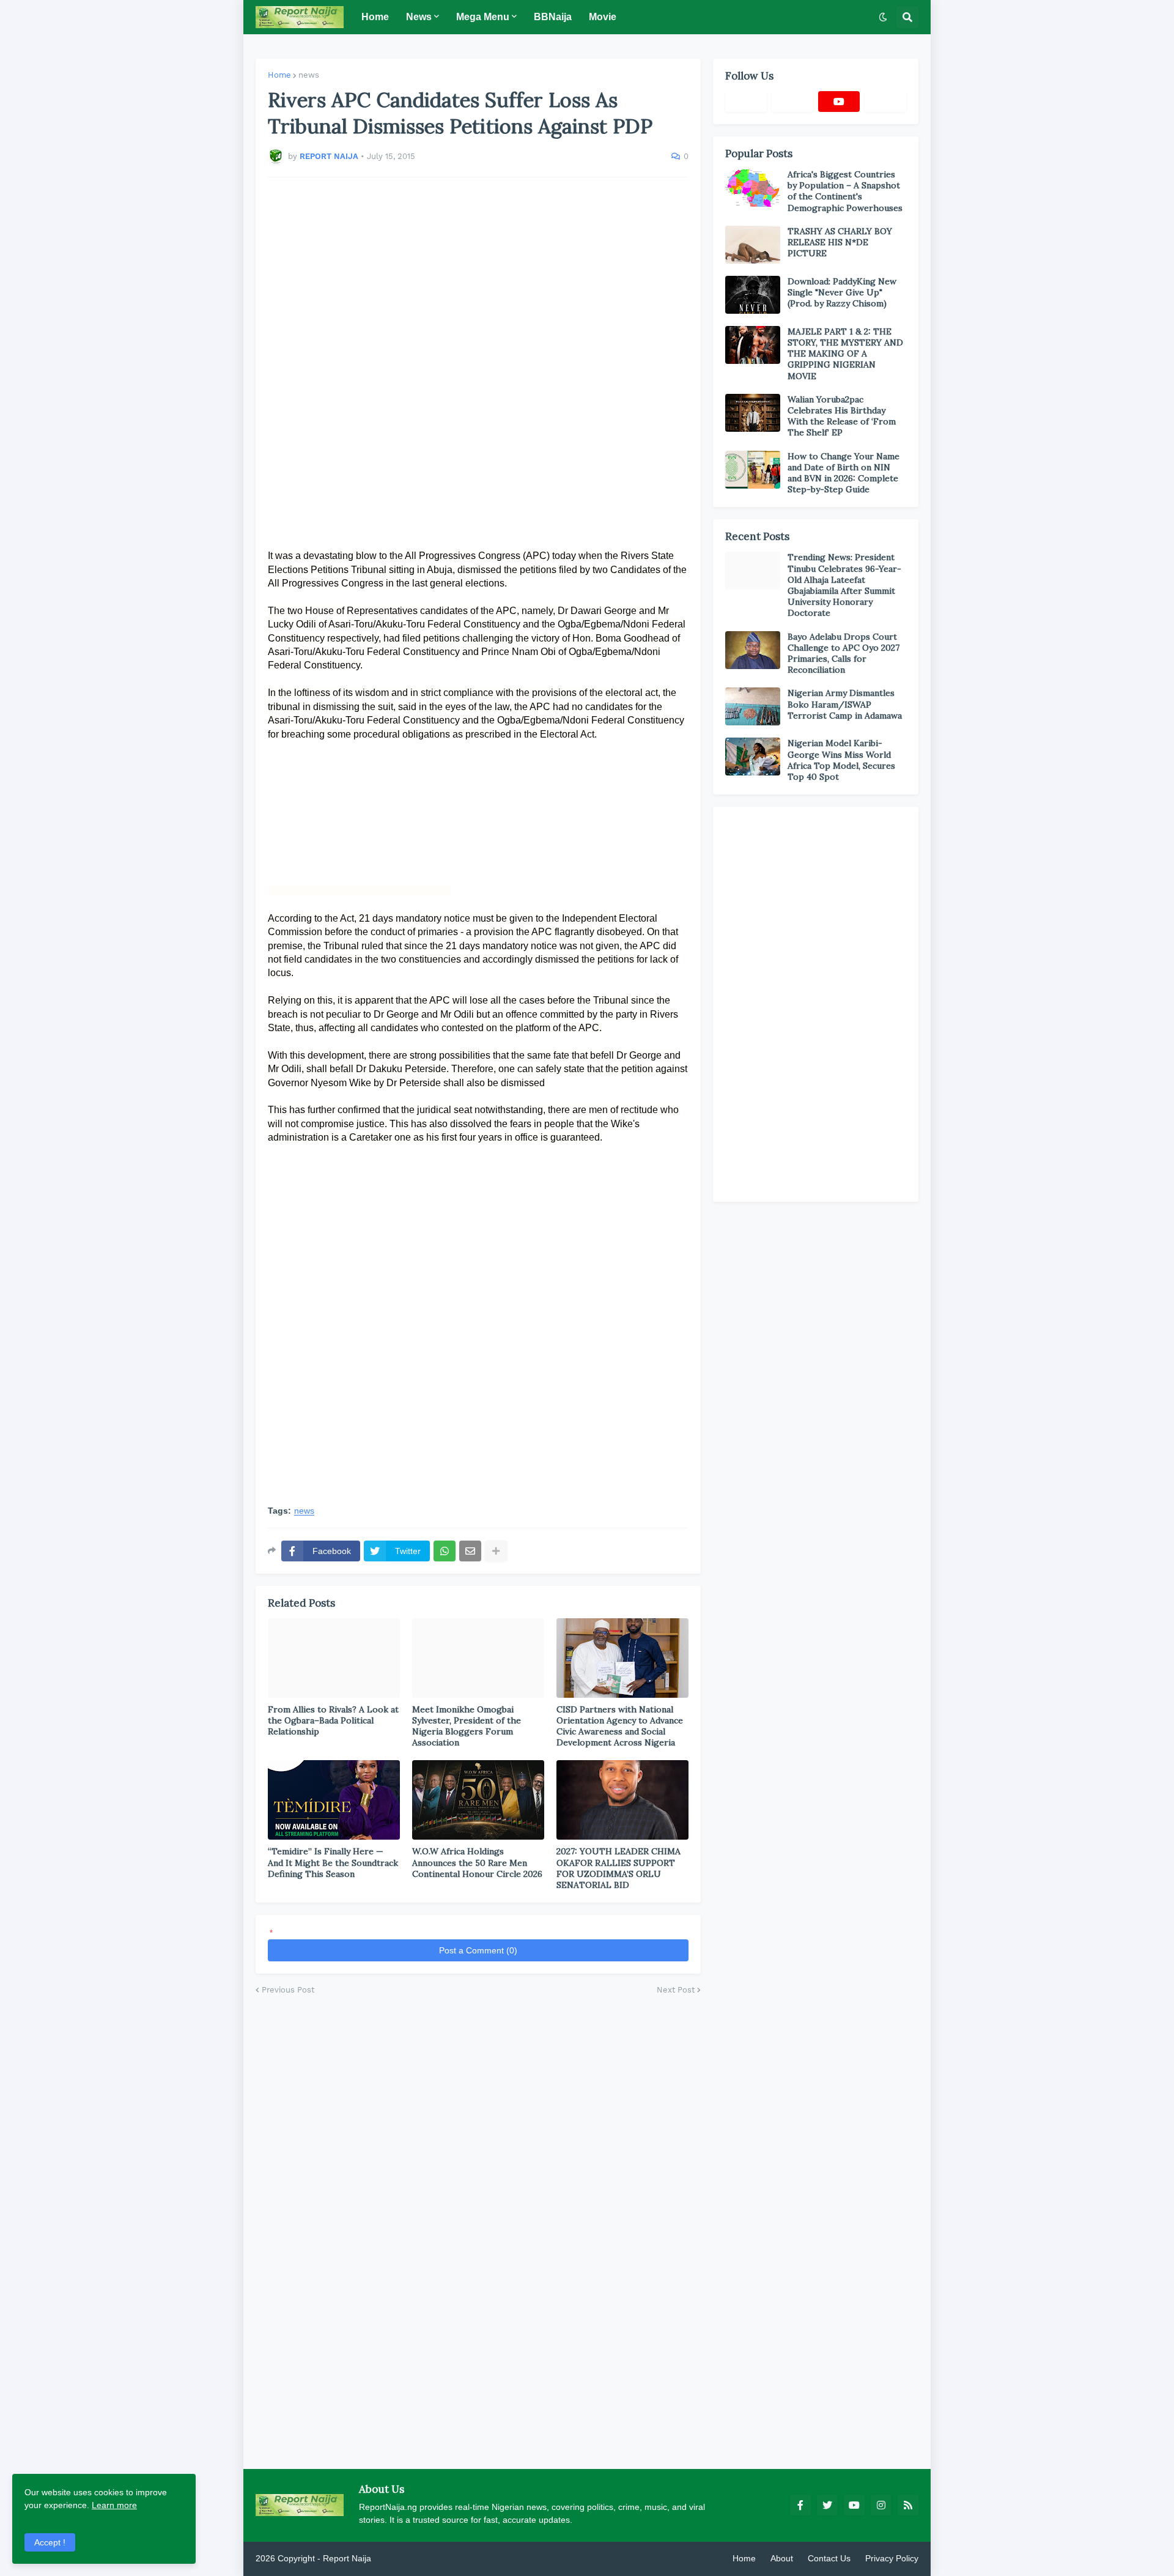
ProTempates (399, 2558)
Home (279, 75)
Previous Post (288, 1990)
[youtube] (839, 102)
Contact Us (829, 2558)
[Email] (470, 1551)
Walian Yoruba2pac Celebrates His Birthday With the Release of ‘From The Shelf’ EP (842, 416)
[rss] (908, 2505)
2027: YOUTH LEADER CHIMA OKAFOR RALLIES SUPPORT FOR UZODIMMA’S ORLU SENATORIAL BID (618, 1868)
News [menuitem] (419, 17)
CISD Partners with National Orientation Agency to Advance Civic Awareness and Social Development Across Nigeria (620, 1726)
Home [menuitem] (375, 17)
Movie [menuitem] (603, 17)
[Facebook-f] (746, 102)
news (309, 75)
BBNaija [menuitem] (553, 17)
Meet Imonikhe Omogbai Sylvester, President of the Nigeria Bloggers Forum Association (467, 1726)
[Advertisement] (478, 357)
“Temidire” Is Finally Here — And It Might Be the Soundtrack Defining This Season (333, 1862)
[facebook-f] (800, 2505)
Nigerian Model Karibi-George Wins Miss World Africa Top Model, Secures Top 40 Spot (841, 760)
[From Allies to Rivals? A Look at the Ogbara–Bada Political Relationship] (334, 1658)
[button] (883, 17)
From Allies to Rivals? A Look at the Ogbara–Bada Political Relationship (333, 1720)
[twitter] (827, 2505)
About (782, 2558)
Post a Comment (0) (478, 1950)
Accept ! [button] (50, 2542)
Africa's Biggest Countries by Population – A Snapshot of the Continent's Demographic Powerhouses (845, 191)
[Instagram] (885, 102)
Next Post (676, 1990)
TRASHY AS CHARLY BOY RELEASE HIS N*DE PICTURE (840, 242)
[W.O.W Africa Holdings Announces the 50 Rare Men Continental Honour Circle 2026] (478, 1800)
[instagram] (881, 2505)
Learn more (114, 2505)
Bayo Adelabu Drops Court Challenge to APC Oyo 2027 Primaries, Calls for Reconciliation (844, 653)
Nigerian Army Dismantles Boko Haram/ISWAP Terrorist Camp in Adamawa (845, 704)
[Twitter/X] (792, 102)
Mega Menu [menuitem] (483, 17)
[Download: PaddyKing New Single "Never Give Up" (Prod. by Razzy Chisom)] (753, 295)
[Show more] (496, 1551)
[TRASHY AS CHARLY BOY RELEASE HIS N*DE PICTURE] (753, 245)
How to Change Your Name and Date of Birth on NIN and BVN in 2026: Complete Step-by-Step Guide (844, 473)
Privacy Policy (892, 2558)
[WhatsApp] (445, 1551)
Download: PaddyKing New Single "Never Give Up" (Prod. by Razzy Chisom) (842, 292)
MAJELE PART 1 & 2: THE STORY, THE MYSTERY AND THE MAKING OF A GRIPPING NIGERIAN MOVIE (845, 354)
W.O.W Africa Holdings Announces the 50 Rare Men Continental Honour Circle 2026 (477, 1862)
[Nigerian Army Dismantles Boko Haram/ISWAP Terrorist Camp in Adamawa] (753, 706)
